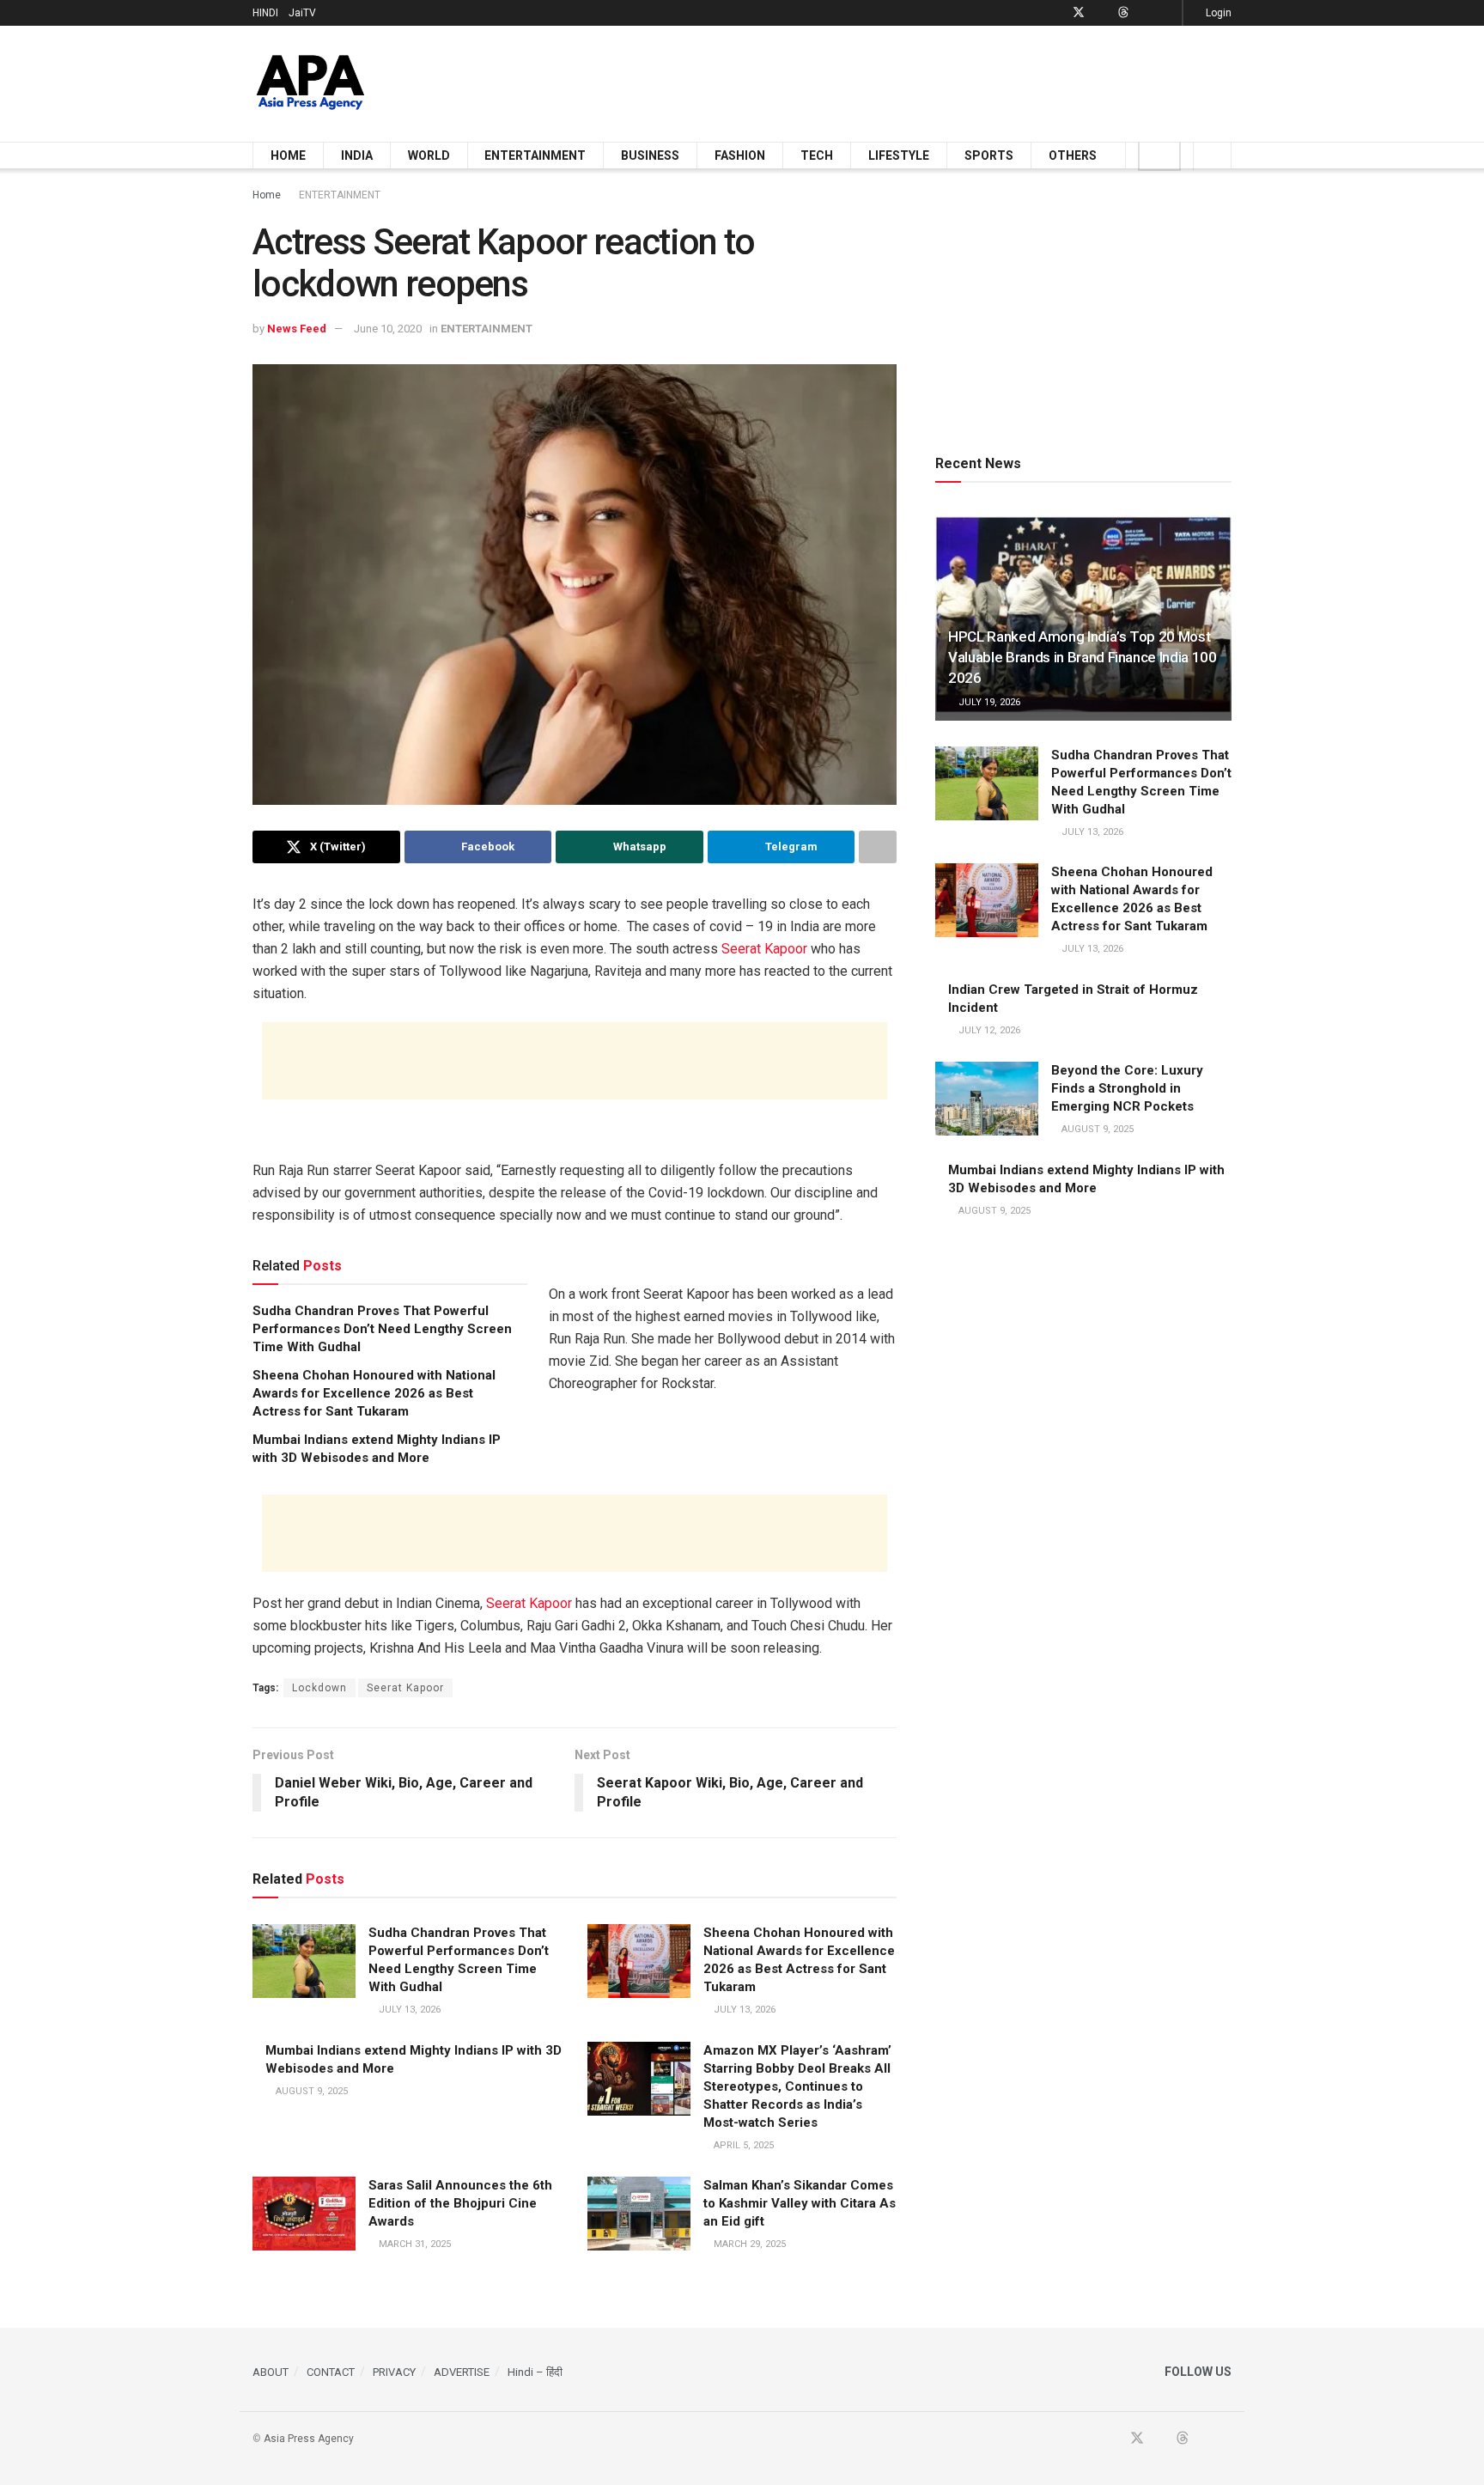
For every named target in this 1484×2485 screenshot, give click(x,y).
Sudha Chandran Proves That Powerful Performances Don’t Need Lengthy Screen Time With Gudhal (382, 1329)
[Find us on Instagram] (1167, 13)
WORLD (429, 155)
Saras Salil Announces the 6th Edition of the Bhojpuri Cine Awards (460, 2203)
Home (267, 195)
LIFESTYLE (899, 155)
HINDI (265, 13)
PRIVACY (394, 2372)
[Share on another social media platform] (878, 847)
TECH (817, 155)
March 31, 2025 (414, 2244)
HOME (288, 155)
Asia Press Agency (309, 2439)
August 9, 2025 (310, 2091)
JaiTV (302, 13)
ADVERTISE (462, 2372)
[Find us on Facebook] (1056, 13)
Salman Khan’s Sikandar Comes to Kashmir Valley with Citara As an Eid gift (800, 2203)
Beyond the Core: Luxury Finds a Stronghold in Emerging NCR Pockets (1127, 1088)
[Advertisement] (919, 81)
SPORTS (989, 155)
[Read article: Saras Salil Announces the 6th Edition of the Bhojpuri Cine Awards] (304, 2214)
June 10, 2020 (388, 329)
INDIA (357, 155)
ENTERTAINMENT (535, 155)
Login (1217, 13)
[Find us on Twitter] (1079, 13)
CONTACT (331, 2372)
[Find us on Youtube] (1101, 13)
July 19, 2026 (988, 702)
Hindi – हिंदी (535, 2372)
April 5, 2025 (742, 2145)
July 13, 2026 (408, 2010)
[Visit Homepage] (310, 84)
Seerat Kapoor (764, 949)
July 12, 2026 (988, 1030)
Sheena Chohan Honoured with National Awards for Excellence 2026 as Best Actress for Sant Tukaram (374, 1393)
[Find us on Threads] (1123, 13)
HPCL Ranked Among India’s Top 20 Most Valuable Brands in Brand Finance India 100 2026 (1083, 657)
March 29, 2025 (748, 2244)
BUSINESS (650, 155)
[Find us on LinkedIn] (1145, 13)
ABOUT (271, 2372)
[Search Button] (1212, 155)
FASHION (740, 155)
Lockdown (319, 1688)
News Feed (297, 329)
